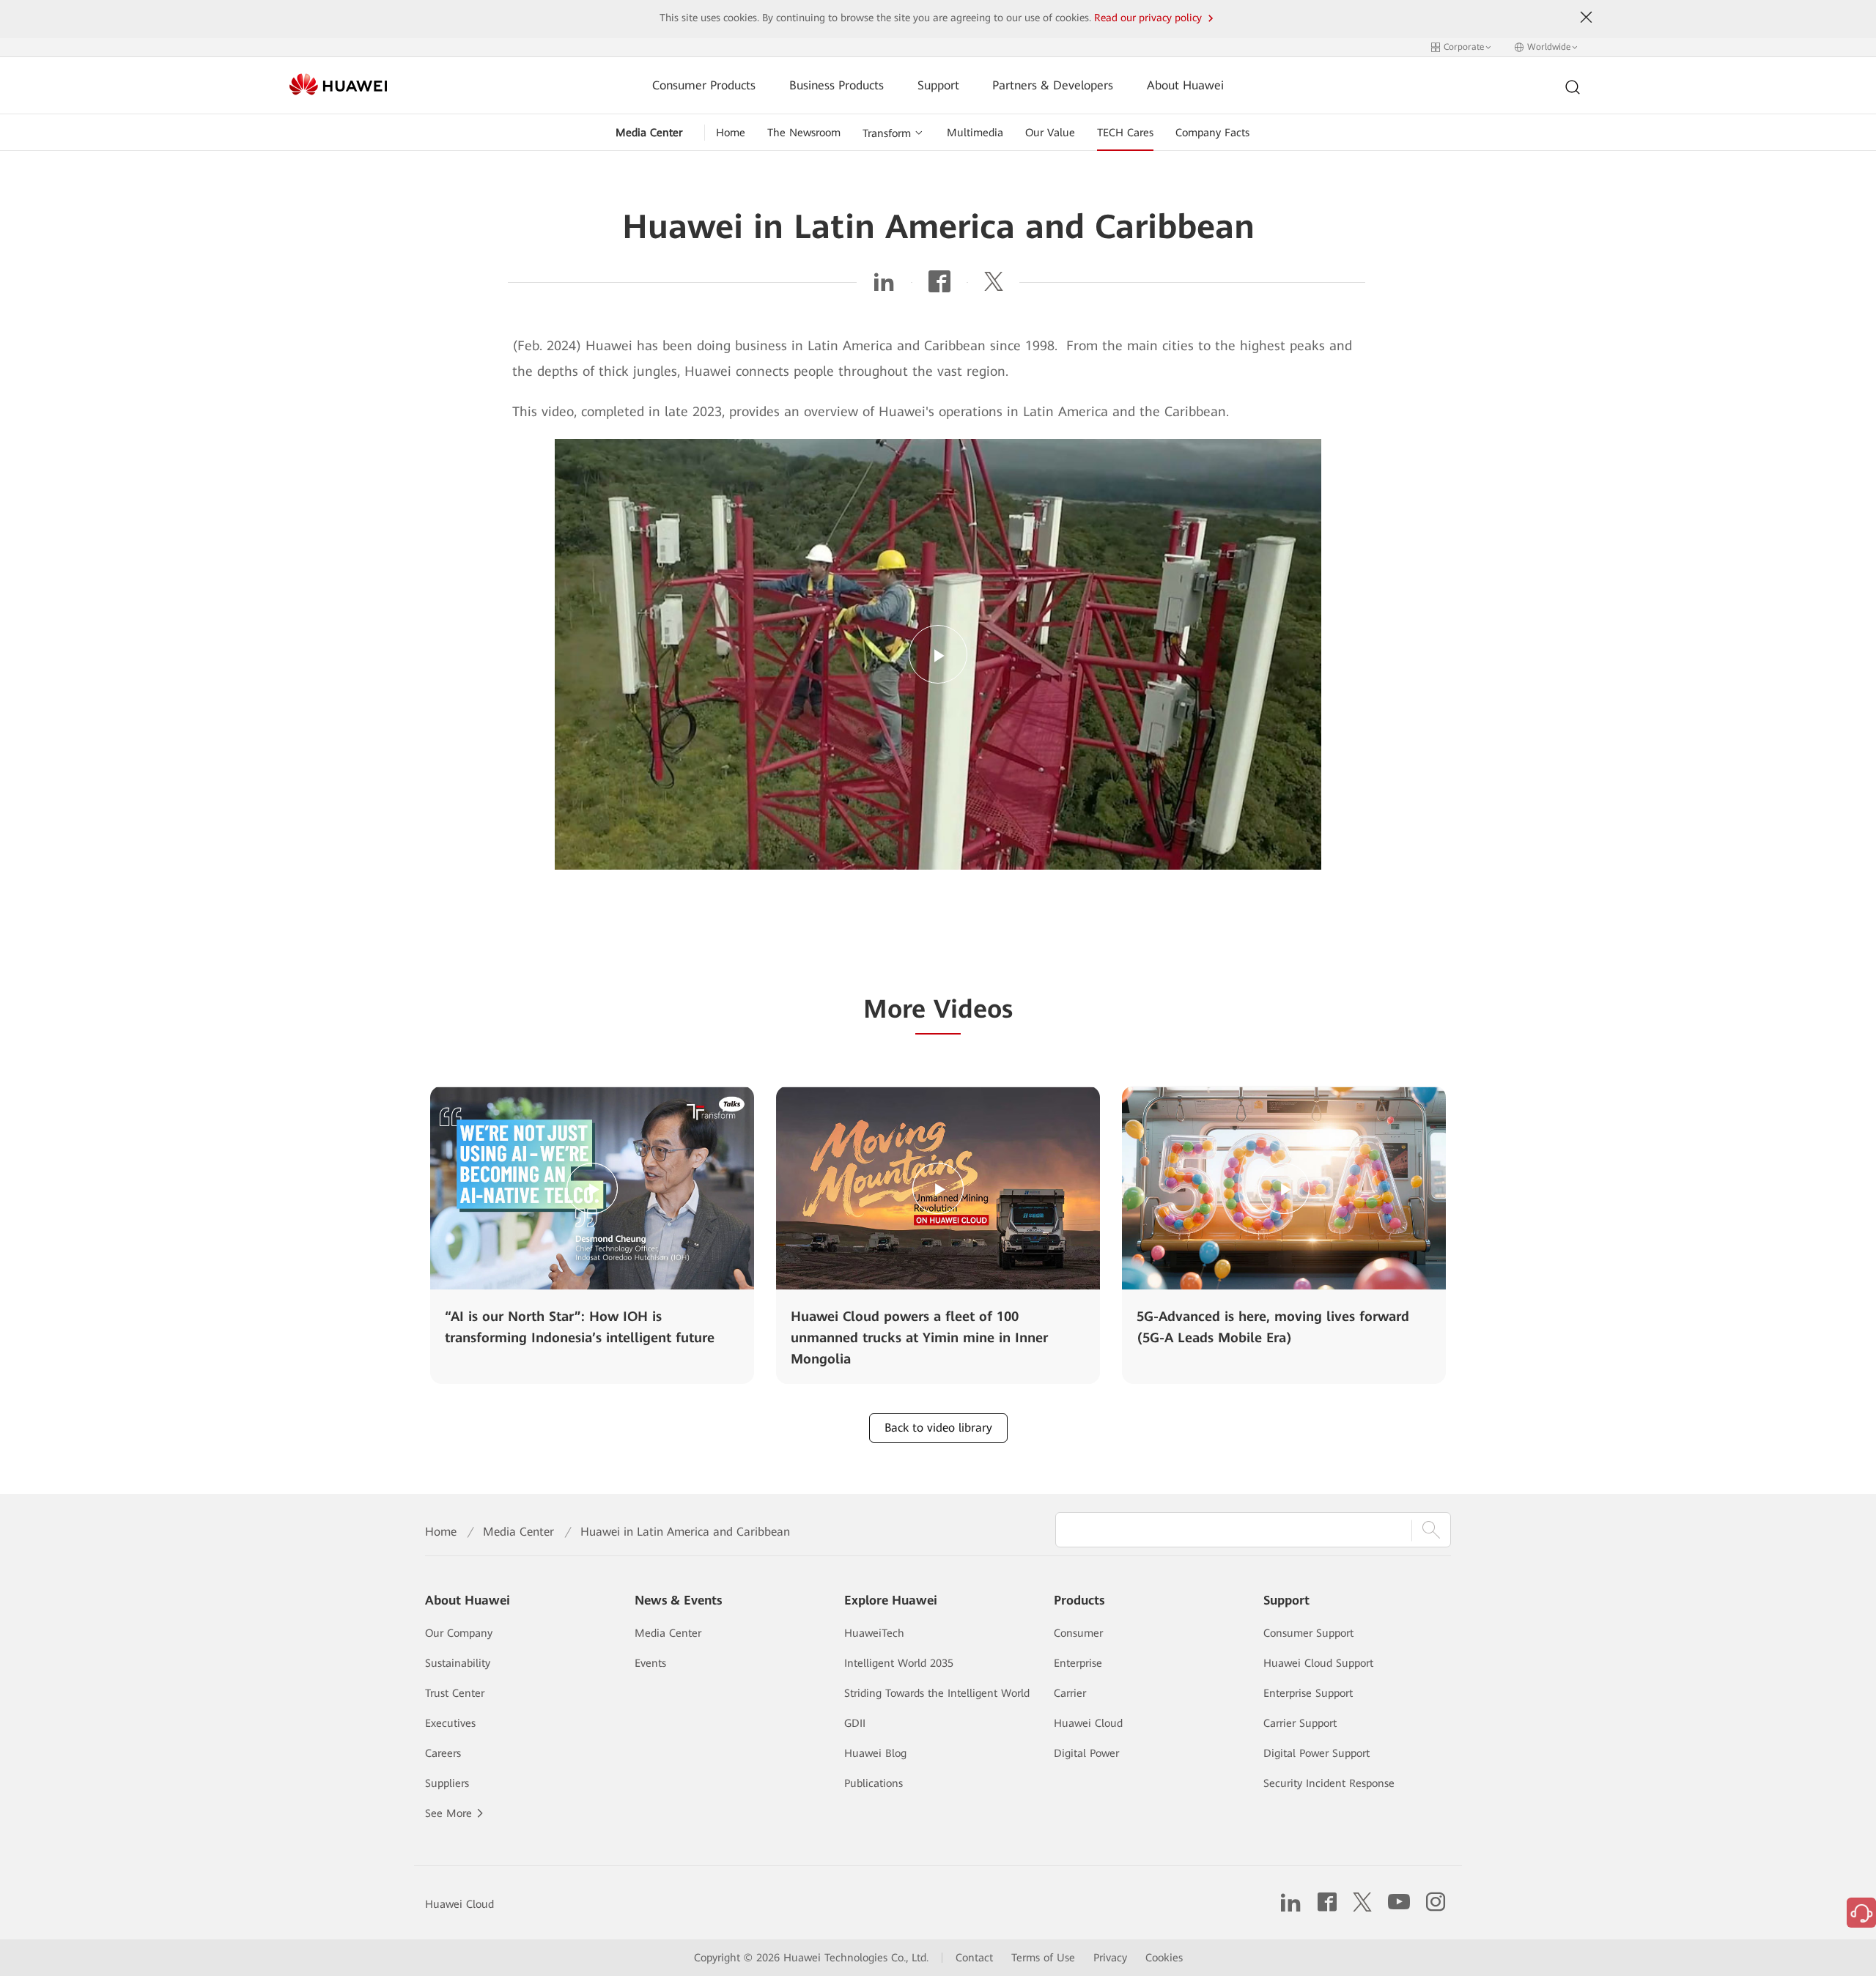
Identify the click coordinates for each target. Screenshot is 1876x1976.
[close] (1587, 18)
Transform (887, 133)
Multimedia (975, 133)
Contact (974, 1958)
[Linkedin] (884, 286)
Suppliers (447, 1783)
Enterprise (1078, 1663)
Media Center (649, 133)
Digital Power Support (1316, 1753)
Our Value (1050, 133)
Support (938, 85)
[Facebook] (939, 286)
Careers (443, 1753)
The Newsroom (804, 133)
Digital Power (1086, 1753)
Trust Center (455, 1693)
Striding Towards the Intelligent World (937, 1693)
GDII (855, 1723)
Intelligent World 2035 (899, 1663)
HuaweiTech (874, 1633)
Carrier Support (1300, 1723)
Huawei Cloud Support (1318, 1663)
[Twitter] (994, 286)
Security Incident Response (1329, 1783)
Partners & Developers (1053, 85)
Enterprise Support (1308, 1693)
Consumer (1078, 1633)
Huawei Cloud (1088, 1723)
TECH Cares (1125, 133)
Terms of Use (1043, 1958)
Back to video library (938, 1428)
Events (650, 1663)
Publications (874, 1783)
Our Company (459, 1633)
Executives (450, 1723)
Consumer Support (1308, 1633)
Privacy (1110, 1958)
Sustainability (458, 1663)
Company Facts (1212, 133)
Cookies (1164, 1958)
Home (731, 133)
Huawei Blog (875, 1753)
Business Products (837, 85)
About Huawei (1185, 85)
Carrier (1070, 1693)
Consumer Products (704, 85)
